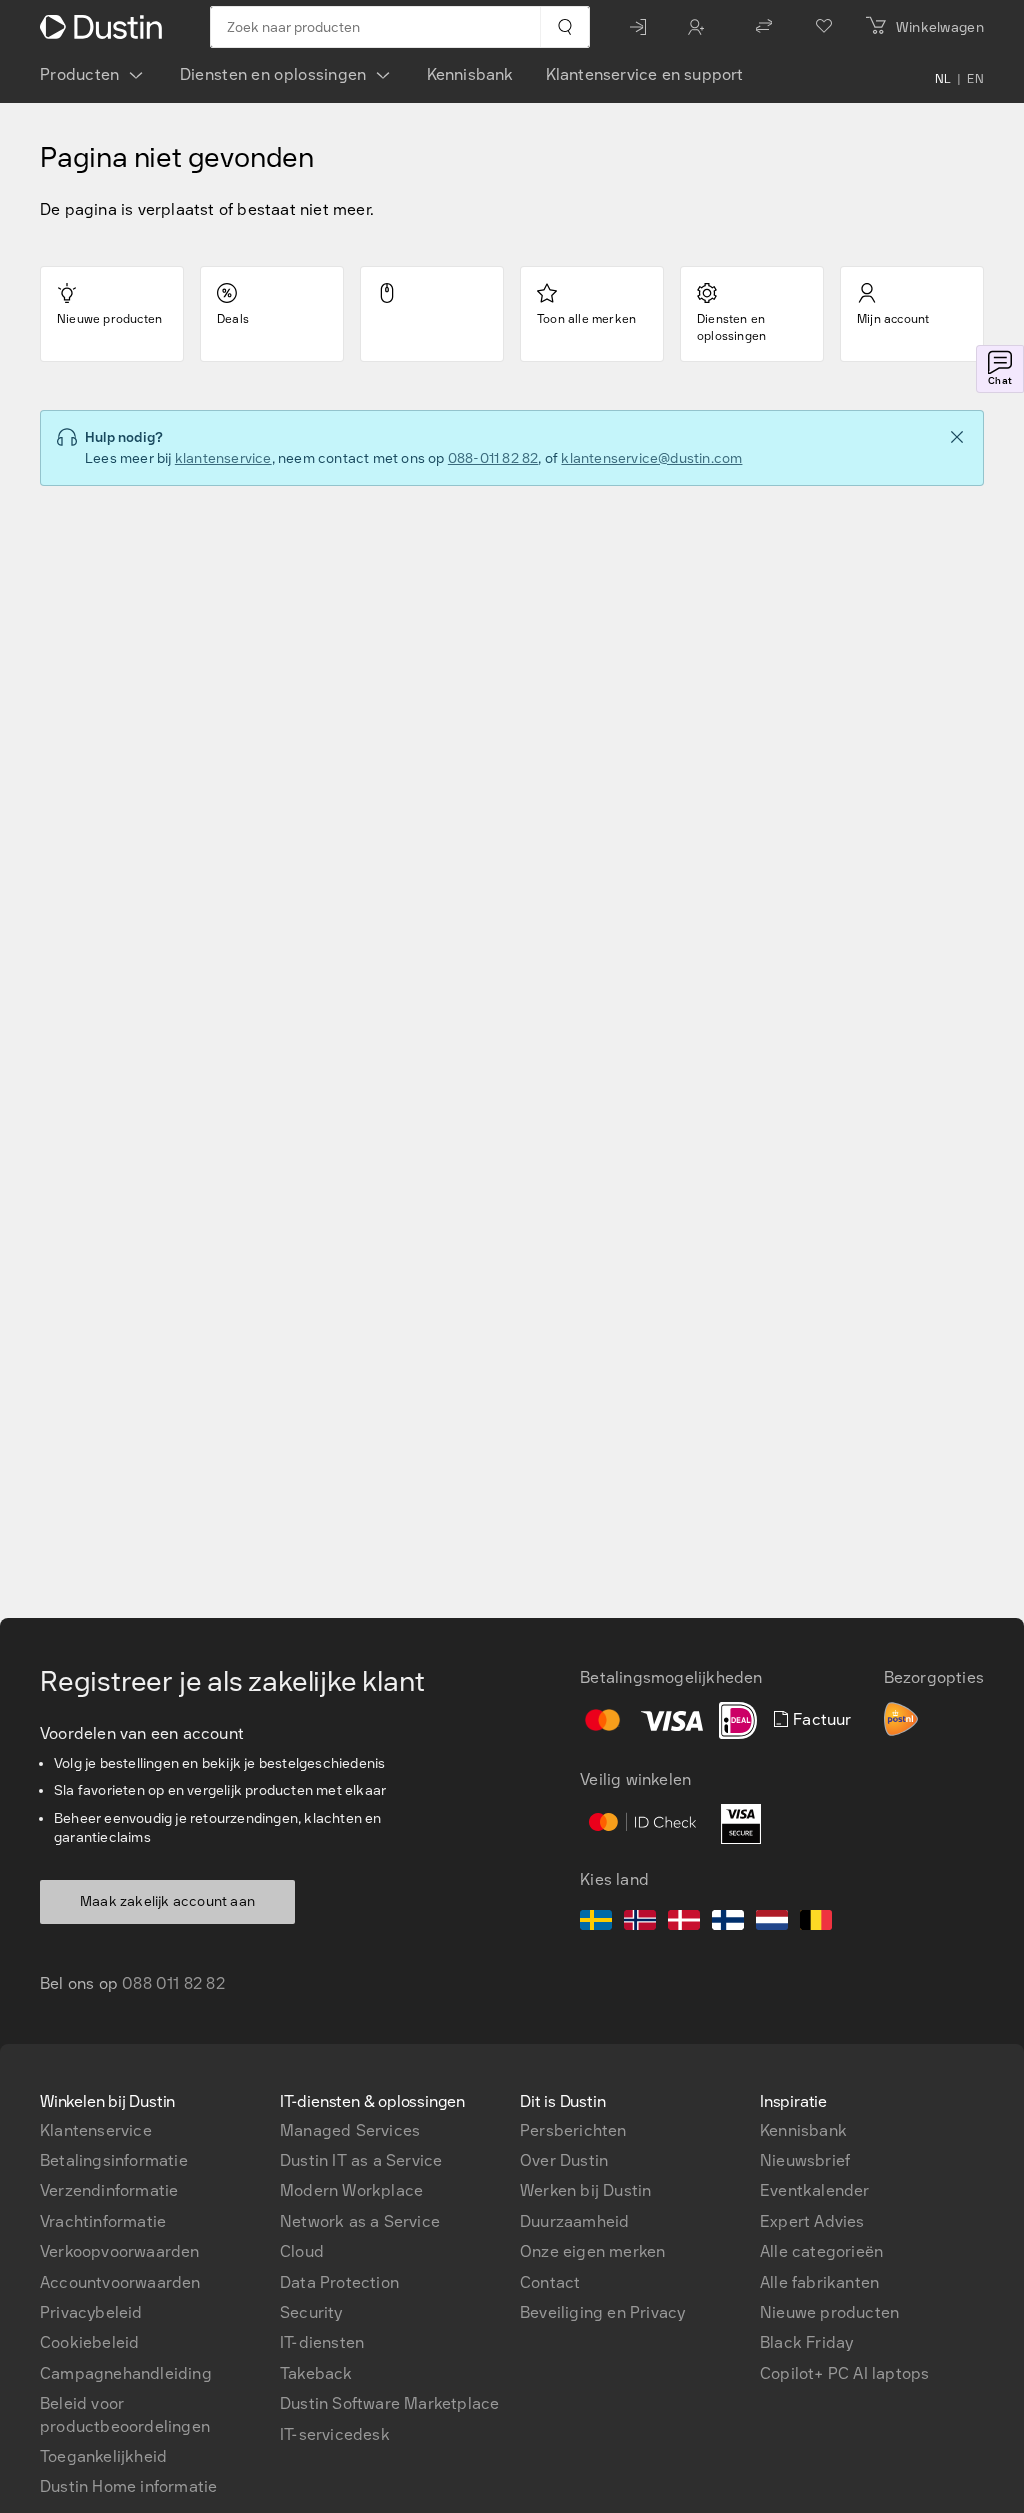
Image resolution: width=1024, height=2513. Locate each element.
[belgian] (816, 1923)
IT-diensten (322, 2342)
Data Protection (339, 2282)
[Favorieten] (824, 27)
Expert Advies (812, 2221)
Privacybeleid (91, 2312)
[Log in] (643, 27)
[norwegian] (640, 1923)
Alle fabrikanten (819, 2282)
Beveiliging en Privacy (602, 2312)
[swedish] (596, 1923)
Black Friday (806, 2342)
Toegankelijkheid (103, 2456)
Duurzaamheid (574, 2221)
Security (311, 2312)
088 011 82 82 (173, 1983)
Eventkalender (815, 2190)
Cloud (302, 2251)
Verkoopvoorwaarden (120, 2251)
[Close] (957, 437)
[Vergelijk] (764, 27)
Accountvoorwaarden (120, 2282)
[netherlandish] (772, 1923)
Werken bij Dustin (585, 2190)
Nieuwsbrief (805, 2160)
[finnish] (728, 1923)
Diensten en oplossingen (273, 74)
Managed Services (350, 2130)
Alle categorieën (821, 2251)
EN (975, 79)
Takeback (316, 2373)
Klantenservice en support (645, 74)
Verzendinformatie (109, 2190)
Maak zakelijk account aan (167, 1901)
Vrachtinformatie (103, 2221)
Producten (80, 74)
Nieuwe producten (829, 2312)
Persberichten (573, 2130)
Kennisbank (470, 74)
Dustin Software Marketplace (389, 2403)
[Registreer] (701, 27)
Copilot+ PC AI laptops (844, 2373)
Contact (550, 2282)
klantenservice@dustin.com (651, 458)
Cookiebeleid (89, 2342)
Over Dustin (564, 2160)
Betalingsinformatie (114, 2160)
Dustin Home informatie (128, 2486)
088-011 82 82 (493, 458)
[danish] (684, 1923)
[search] (564, 27)
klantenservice (223, 458)
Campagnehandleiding (126, 2373)
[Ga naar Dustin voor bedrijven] (105, 27)
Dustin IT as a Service (361, 2160)
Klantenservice (96, 2130)
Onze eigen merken (592, 2251)
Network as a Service (360, 2221)
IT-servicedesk (335, 2434)
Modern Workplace (351, 2190)
